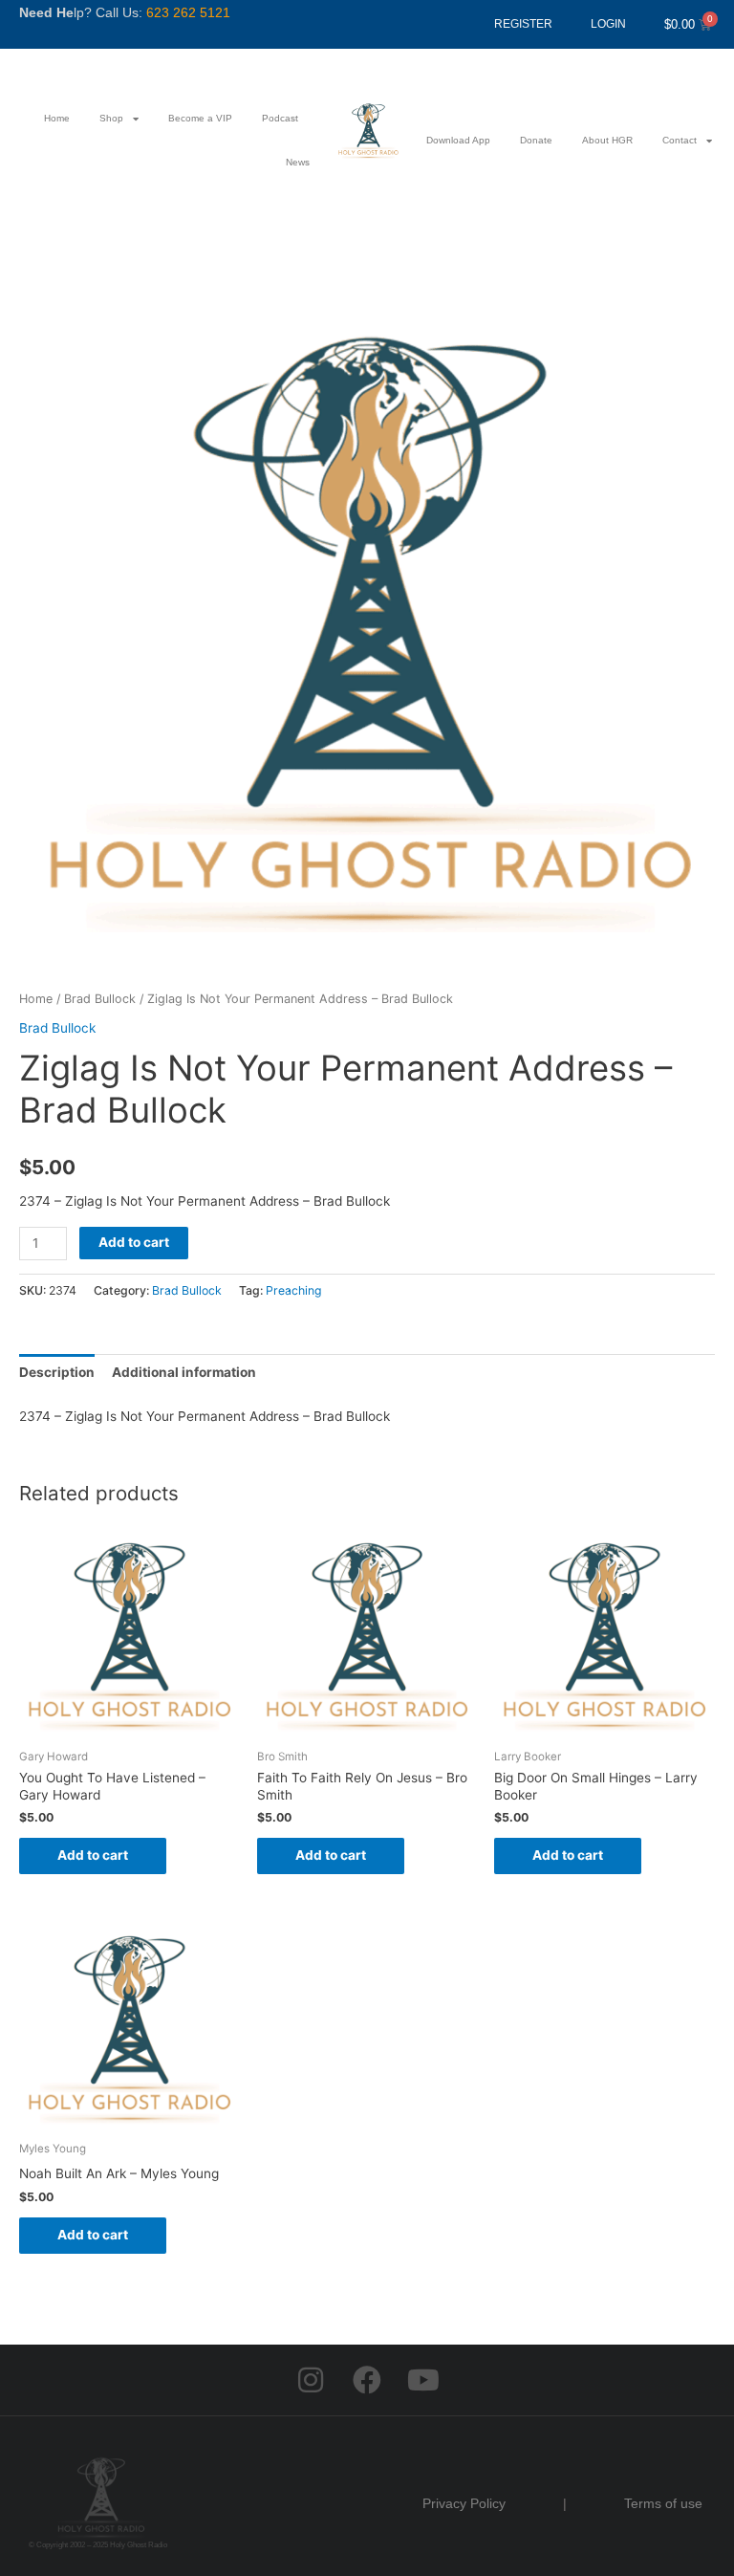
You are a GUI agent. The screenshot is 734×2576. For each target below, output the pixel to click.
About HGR (607, 140)
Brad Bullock (100, 999)
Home (57, 118)
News (298, 162)
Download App (458, 140)
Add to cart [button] (93, 1855)
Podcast (280, 118)
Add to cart (134, 1242)
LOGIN (608, 24)
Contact (680, 140)
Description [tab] (57, 1372)
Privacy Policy (464, 2503)
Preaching (294, 1290)
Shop (111, 118)
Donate (536, 140)
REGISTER (523, 24)
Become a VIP (200, 118)
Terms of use (663, 2503)
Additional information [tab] (184, 1372)
